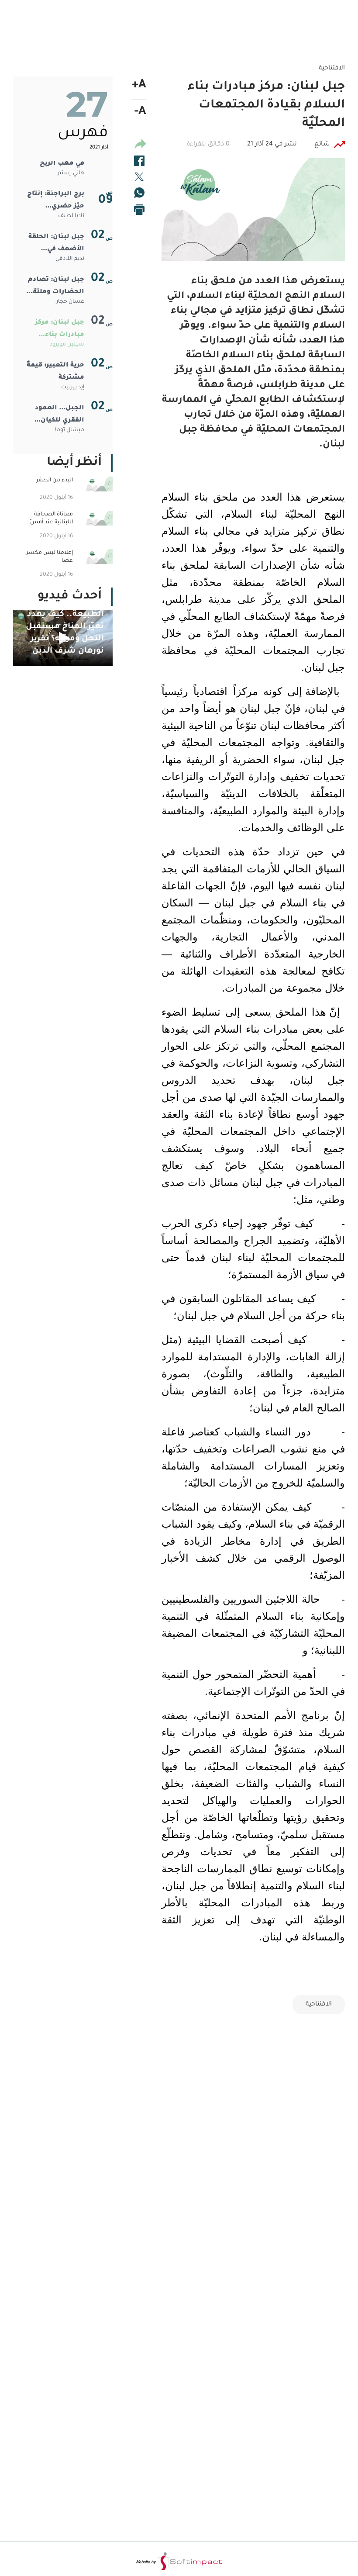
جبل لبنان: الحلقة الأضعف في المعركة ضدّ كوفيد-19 (56, 245)
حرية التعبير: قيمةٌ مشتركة (55, 372)
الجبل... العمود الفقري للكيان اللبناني (60, 416)
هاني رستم (71, 173)
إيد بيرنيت (73, 387)
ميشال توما (70, 430)
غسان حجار (70, 302)
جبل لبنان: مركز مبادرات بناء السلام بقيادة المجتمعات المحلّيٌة (60, 330)
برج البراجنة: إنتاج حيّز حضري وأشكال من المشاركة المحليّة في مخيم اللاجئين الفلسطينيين (56, 202)
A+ (139, 86)
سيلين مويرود (67, 345)
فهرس (83, 134)
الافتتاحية (319, 2005)
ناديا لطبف (71, 216)
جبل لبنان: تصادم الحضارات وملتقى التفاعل (56, 287)
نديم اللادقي (70, 259)
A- (140, 112)
